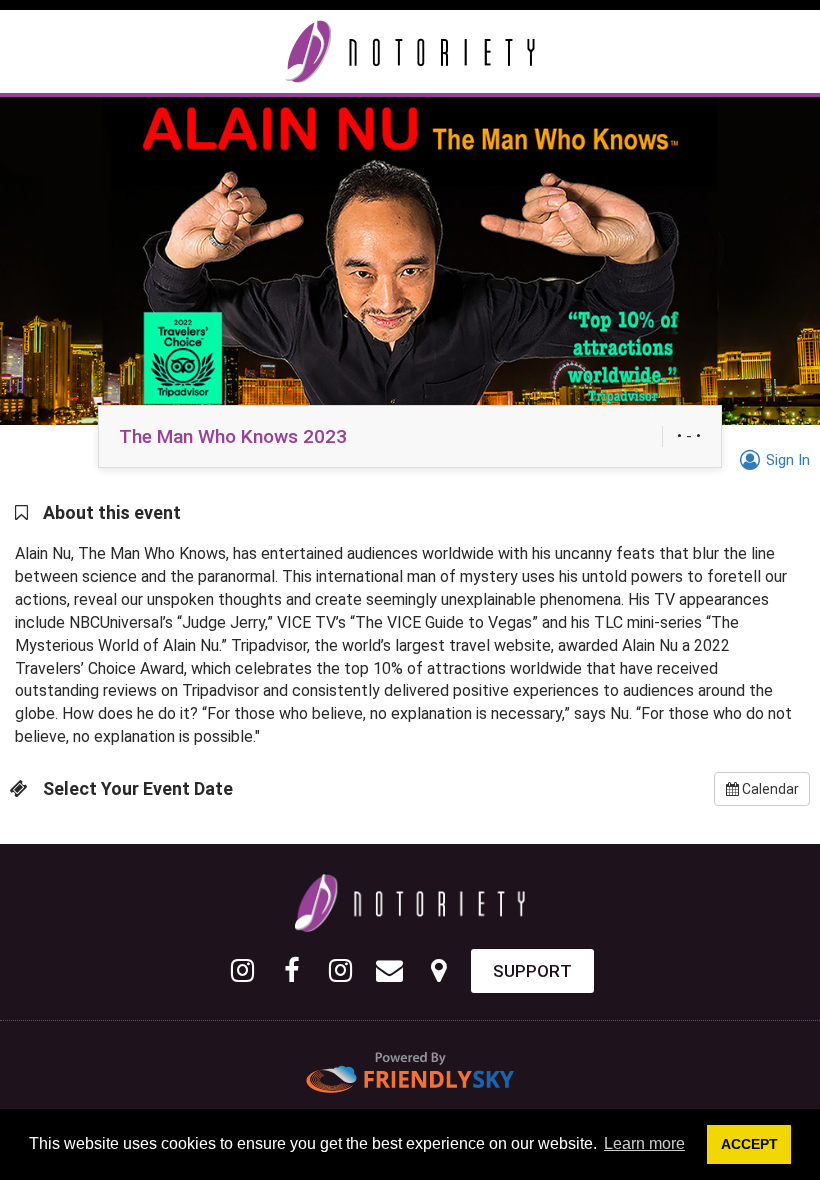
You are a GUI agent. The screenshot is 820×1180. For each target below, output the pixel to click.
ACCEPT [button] (749, 1144)
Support (532, 971)
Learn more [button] (644, 1143)
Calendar (769, 789)
